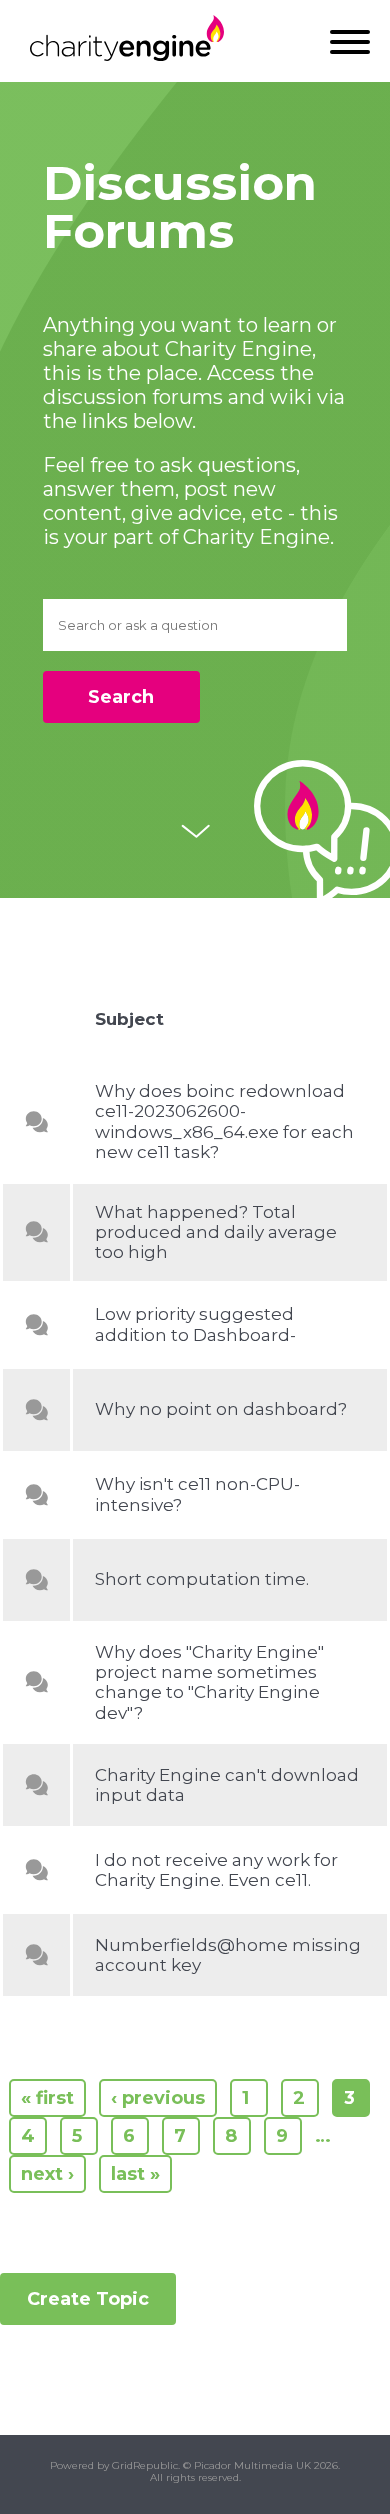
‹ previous (158, 2098)
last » (135, 2174)
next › (47, 2174)
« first (47, 2098)
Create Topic (88, 2299)
